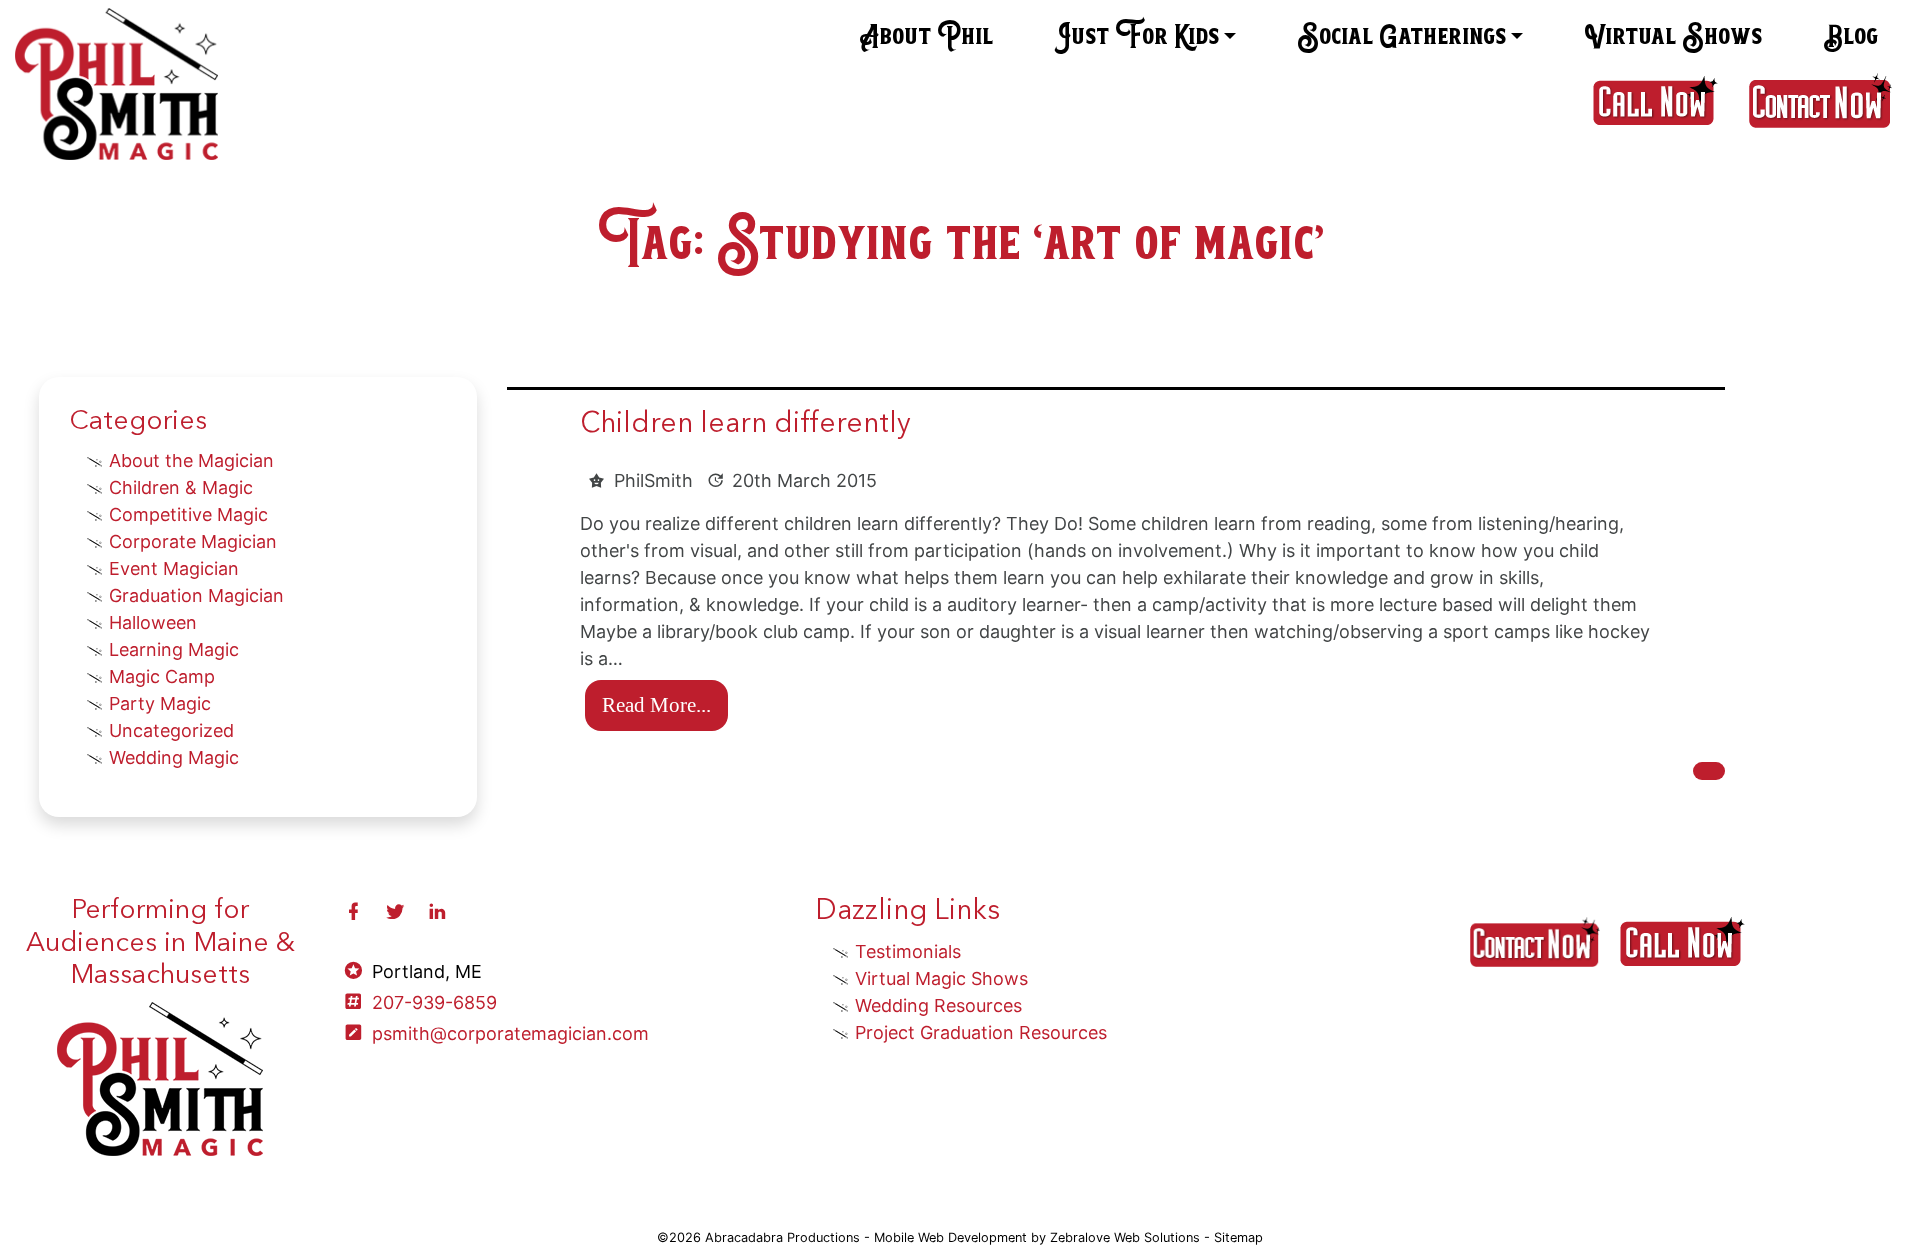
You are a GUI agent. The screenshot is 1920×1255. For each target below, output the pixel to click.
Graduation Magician (196, 595)
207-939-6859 (434, 1002)
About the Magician (191, 460)
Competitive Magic (188, 514)
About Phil (926, 37)
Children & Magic (181, 487)
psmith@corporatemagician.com (510, 1033)
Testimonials (908, 951)
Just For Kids (1136, 37)
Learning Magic (174, 649)
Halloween (153, 622)
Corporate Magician (193, 541)
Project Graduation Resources (981, 1032)
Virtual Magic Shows (941, 978)
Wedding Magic (174, 757)
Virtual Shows (1673, 37)
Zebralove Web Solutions (1125, 1237)
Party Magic (160, 703)
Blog (1850, 37)
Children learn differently (745, 425)
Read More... (656, 704)
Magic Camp (162, 676)
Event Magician (174, 568)
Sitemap (1238, 1237)
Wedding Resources (938, 1005)
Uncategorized (171, 730)
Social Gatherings (1401, 37)
